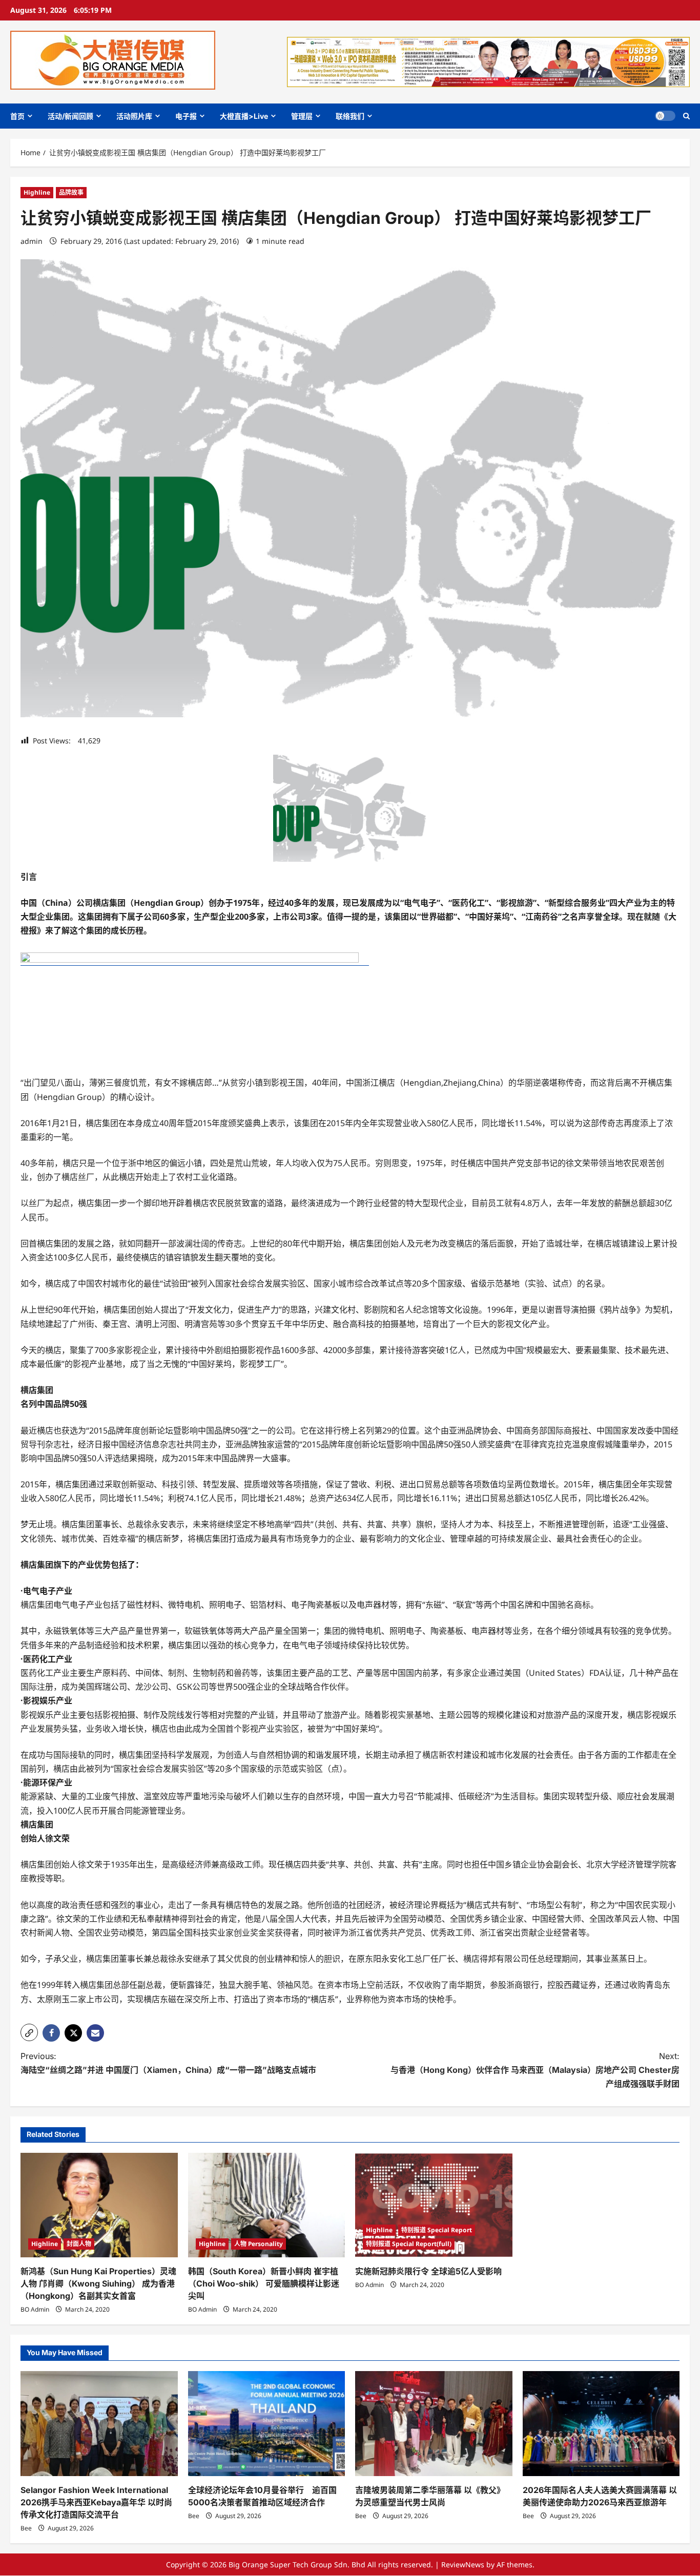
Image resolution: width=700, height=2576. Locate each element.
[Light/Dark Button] (665, 116)
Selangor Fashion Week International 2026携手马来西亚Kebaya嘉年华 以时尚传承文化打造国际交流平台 (96, 2502)
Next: (535, 2070)
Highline (37, 192)
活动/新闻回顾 (70, 116)
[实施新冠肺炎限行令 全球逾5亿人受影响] (434, 2205)
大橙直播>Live (244, 116)
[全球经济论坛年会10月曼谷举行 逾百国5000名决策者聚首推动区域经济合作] (267, 2423)
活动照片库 (134, 116)
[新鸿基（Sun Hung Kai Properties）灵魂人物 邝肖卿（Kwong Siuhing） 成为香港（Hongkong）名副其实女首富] (99, 2205)
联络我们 (350, 116)
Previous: (168, 2063)
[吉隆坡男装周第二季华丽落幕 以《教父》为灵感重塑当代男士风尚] (434, 2423)
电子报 (186, 116)
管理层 (302, 116)
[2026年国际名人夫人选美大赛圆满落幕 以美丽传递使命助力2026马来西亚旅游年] (601, 2423)
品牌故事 (71, 192)
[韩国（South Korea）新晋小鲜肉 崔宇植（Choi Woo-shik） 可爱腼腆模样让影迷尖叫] (267, 2205)
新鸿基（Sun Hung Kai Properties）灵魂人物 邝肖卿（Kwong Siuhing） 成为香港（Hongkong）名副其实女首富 (98, 2283)
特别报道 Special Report (437, 2230)
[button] (686, 116)
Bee (26, 2528)
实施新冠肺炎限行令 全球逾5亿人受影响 (428, 2271)
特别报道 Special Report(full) (409, 2244)
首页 (17, 116)
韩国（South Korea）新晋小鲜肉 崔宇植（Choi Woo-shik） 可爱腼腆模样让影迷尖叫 (264, 2283)
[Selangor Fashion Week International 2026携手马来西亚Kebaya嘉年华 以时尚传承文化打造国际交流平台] (99, 2423)
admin (32, 241)
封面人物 (79, 2244)
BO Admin (35, 2309)
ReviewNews (463, 2564)
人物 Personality (259, 2244)
